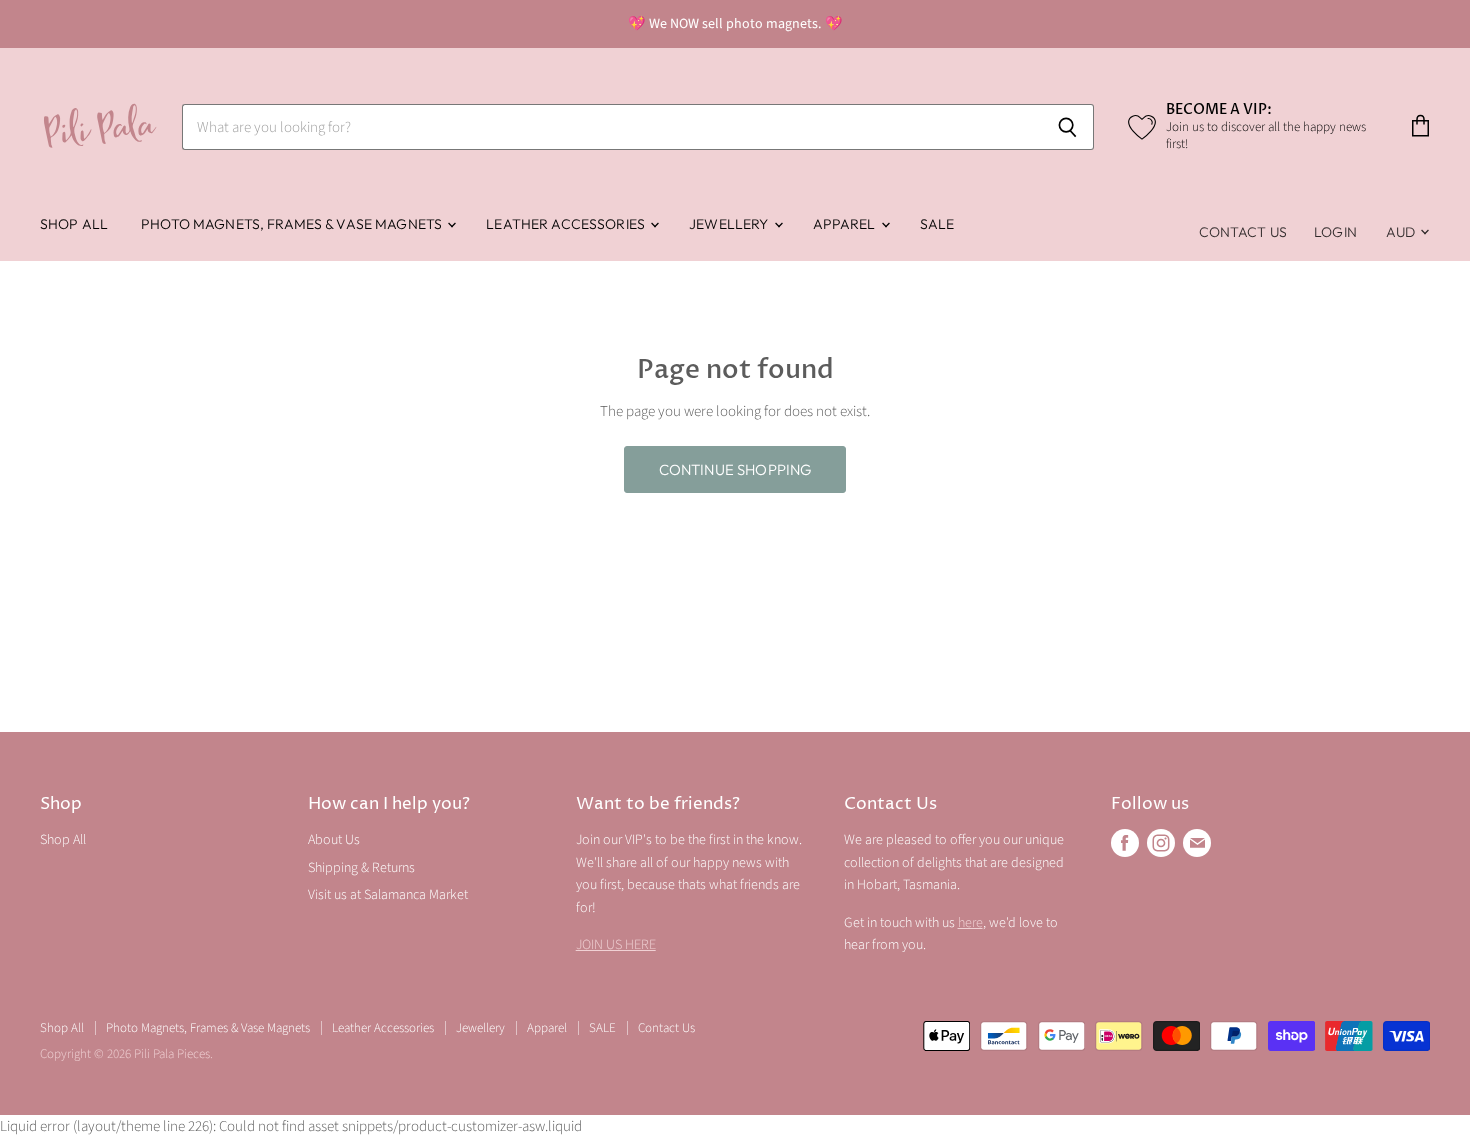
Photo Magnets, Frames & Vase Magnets (293, 224)
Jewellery (730, 224)
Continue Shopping (735, 469)
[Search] (1067, 127)
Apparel (846, 224)
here (970, 923)
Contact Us (1243, 232)
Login (1335, 232)
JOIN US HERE (616, 945)
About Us (334, 840)
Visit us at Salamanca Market (388, 895)
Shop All (74, 224)
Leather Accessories (567, 224)
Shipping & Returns (361, 868)
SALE (937, 224)
